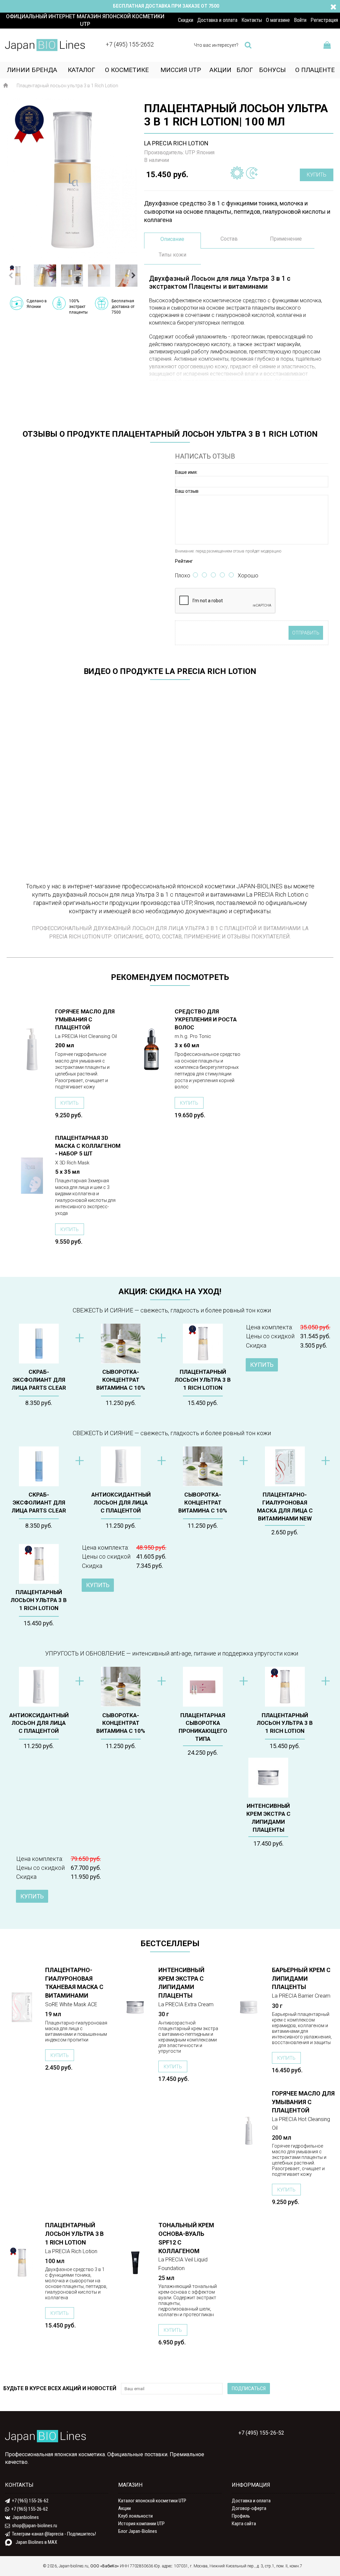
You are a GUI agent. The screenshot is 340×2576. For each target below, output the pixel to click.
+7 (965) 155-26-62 (30, 2501)
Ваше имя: (186, 472)
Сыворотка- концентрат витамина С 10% (121, 1380)
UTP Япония (200, 152)
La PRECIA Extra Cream (186, 2004)
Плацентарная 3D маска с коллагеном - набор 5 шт (88, 1146)
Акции (125, 2508)
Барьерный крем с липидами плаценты (301, 1979)
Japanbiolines (26, 2517)
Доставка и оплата (251, 2501)
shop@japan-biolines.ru (35, 2526)
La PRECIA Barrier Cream (301, 1996)
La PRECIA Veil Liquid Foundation (183, 2264)
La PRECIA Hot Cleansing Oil (86, 1036)
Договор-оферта (249, 2508)
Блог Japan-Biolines (138, 2531)
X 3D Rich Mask (72, 1163)
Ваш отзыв (187, 491)
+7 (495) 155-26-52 (260, 2433)
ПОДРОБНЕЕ (32, 1012)
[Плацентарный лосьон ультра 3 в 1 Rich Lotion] (72, 180)
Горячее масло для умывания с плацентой (85, 1019)
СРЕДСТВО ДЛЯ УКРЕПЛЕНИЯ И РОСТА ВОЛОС (206, 1019)
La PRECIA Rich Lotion (71, 2251)
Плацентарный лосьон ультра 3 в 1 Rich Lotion (203, 1380)
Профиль (241, 2516)
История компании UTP (141, 2524)
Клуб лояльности (135, 2516)
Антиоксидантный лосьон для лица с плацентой (121, 1503)
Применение (286, 239)
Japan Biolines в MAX (36, 2542)
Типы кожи (172, 255)
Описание (172, 239)
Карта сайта (244, 2524)
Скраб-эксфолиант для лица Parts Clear (39, 1380)
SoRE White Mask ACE (71, 2004)
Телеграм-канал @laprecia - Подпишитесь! (54, 2534)
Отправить (306, 633)
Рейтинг (184, 561)
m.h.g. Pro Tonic (193, 1036)
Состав (229, 239)
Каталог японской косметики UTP (152, 2501)
